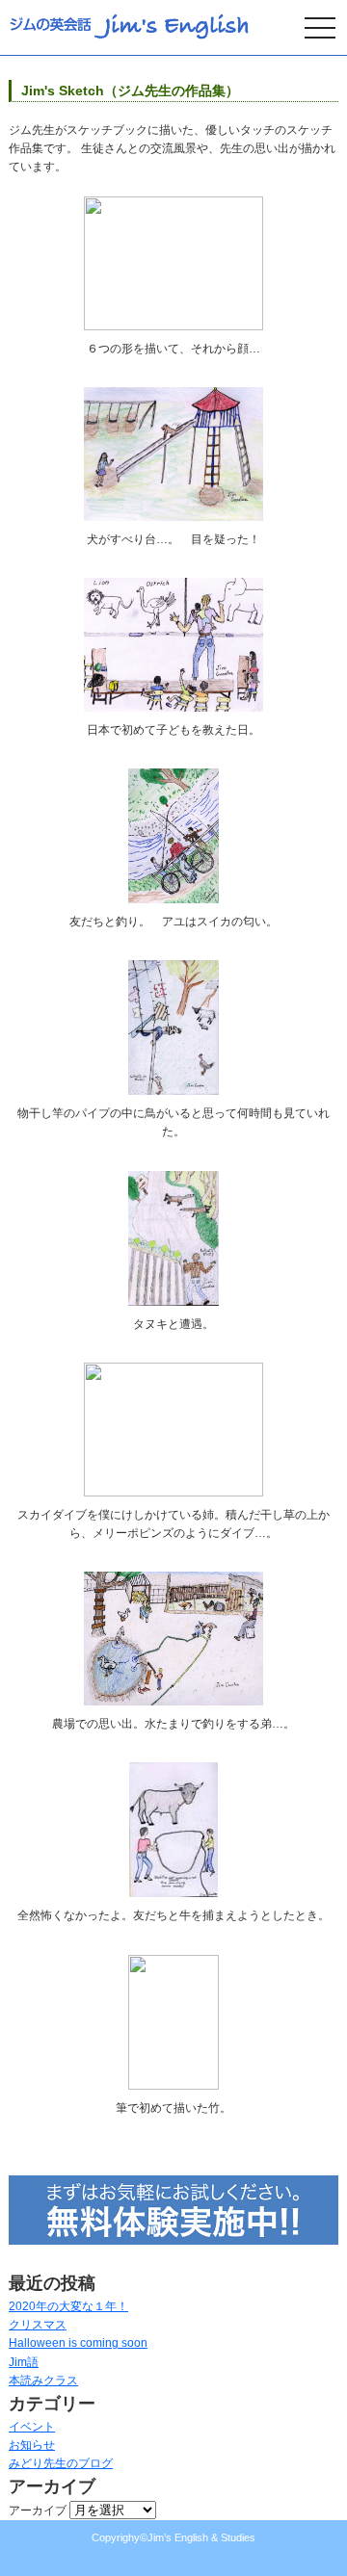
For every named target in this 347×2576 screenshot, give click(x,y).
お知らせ (32, 2445)
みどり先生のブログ (61, 2463)
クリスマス (38, 2325)
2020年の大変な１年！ (68, 2306)
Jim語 (24, 2362)
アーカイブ (38, 2511)
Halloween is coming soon (78, 2343)
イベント (32, 2427)
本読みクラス (43, 2381)
